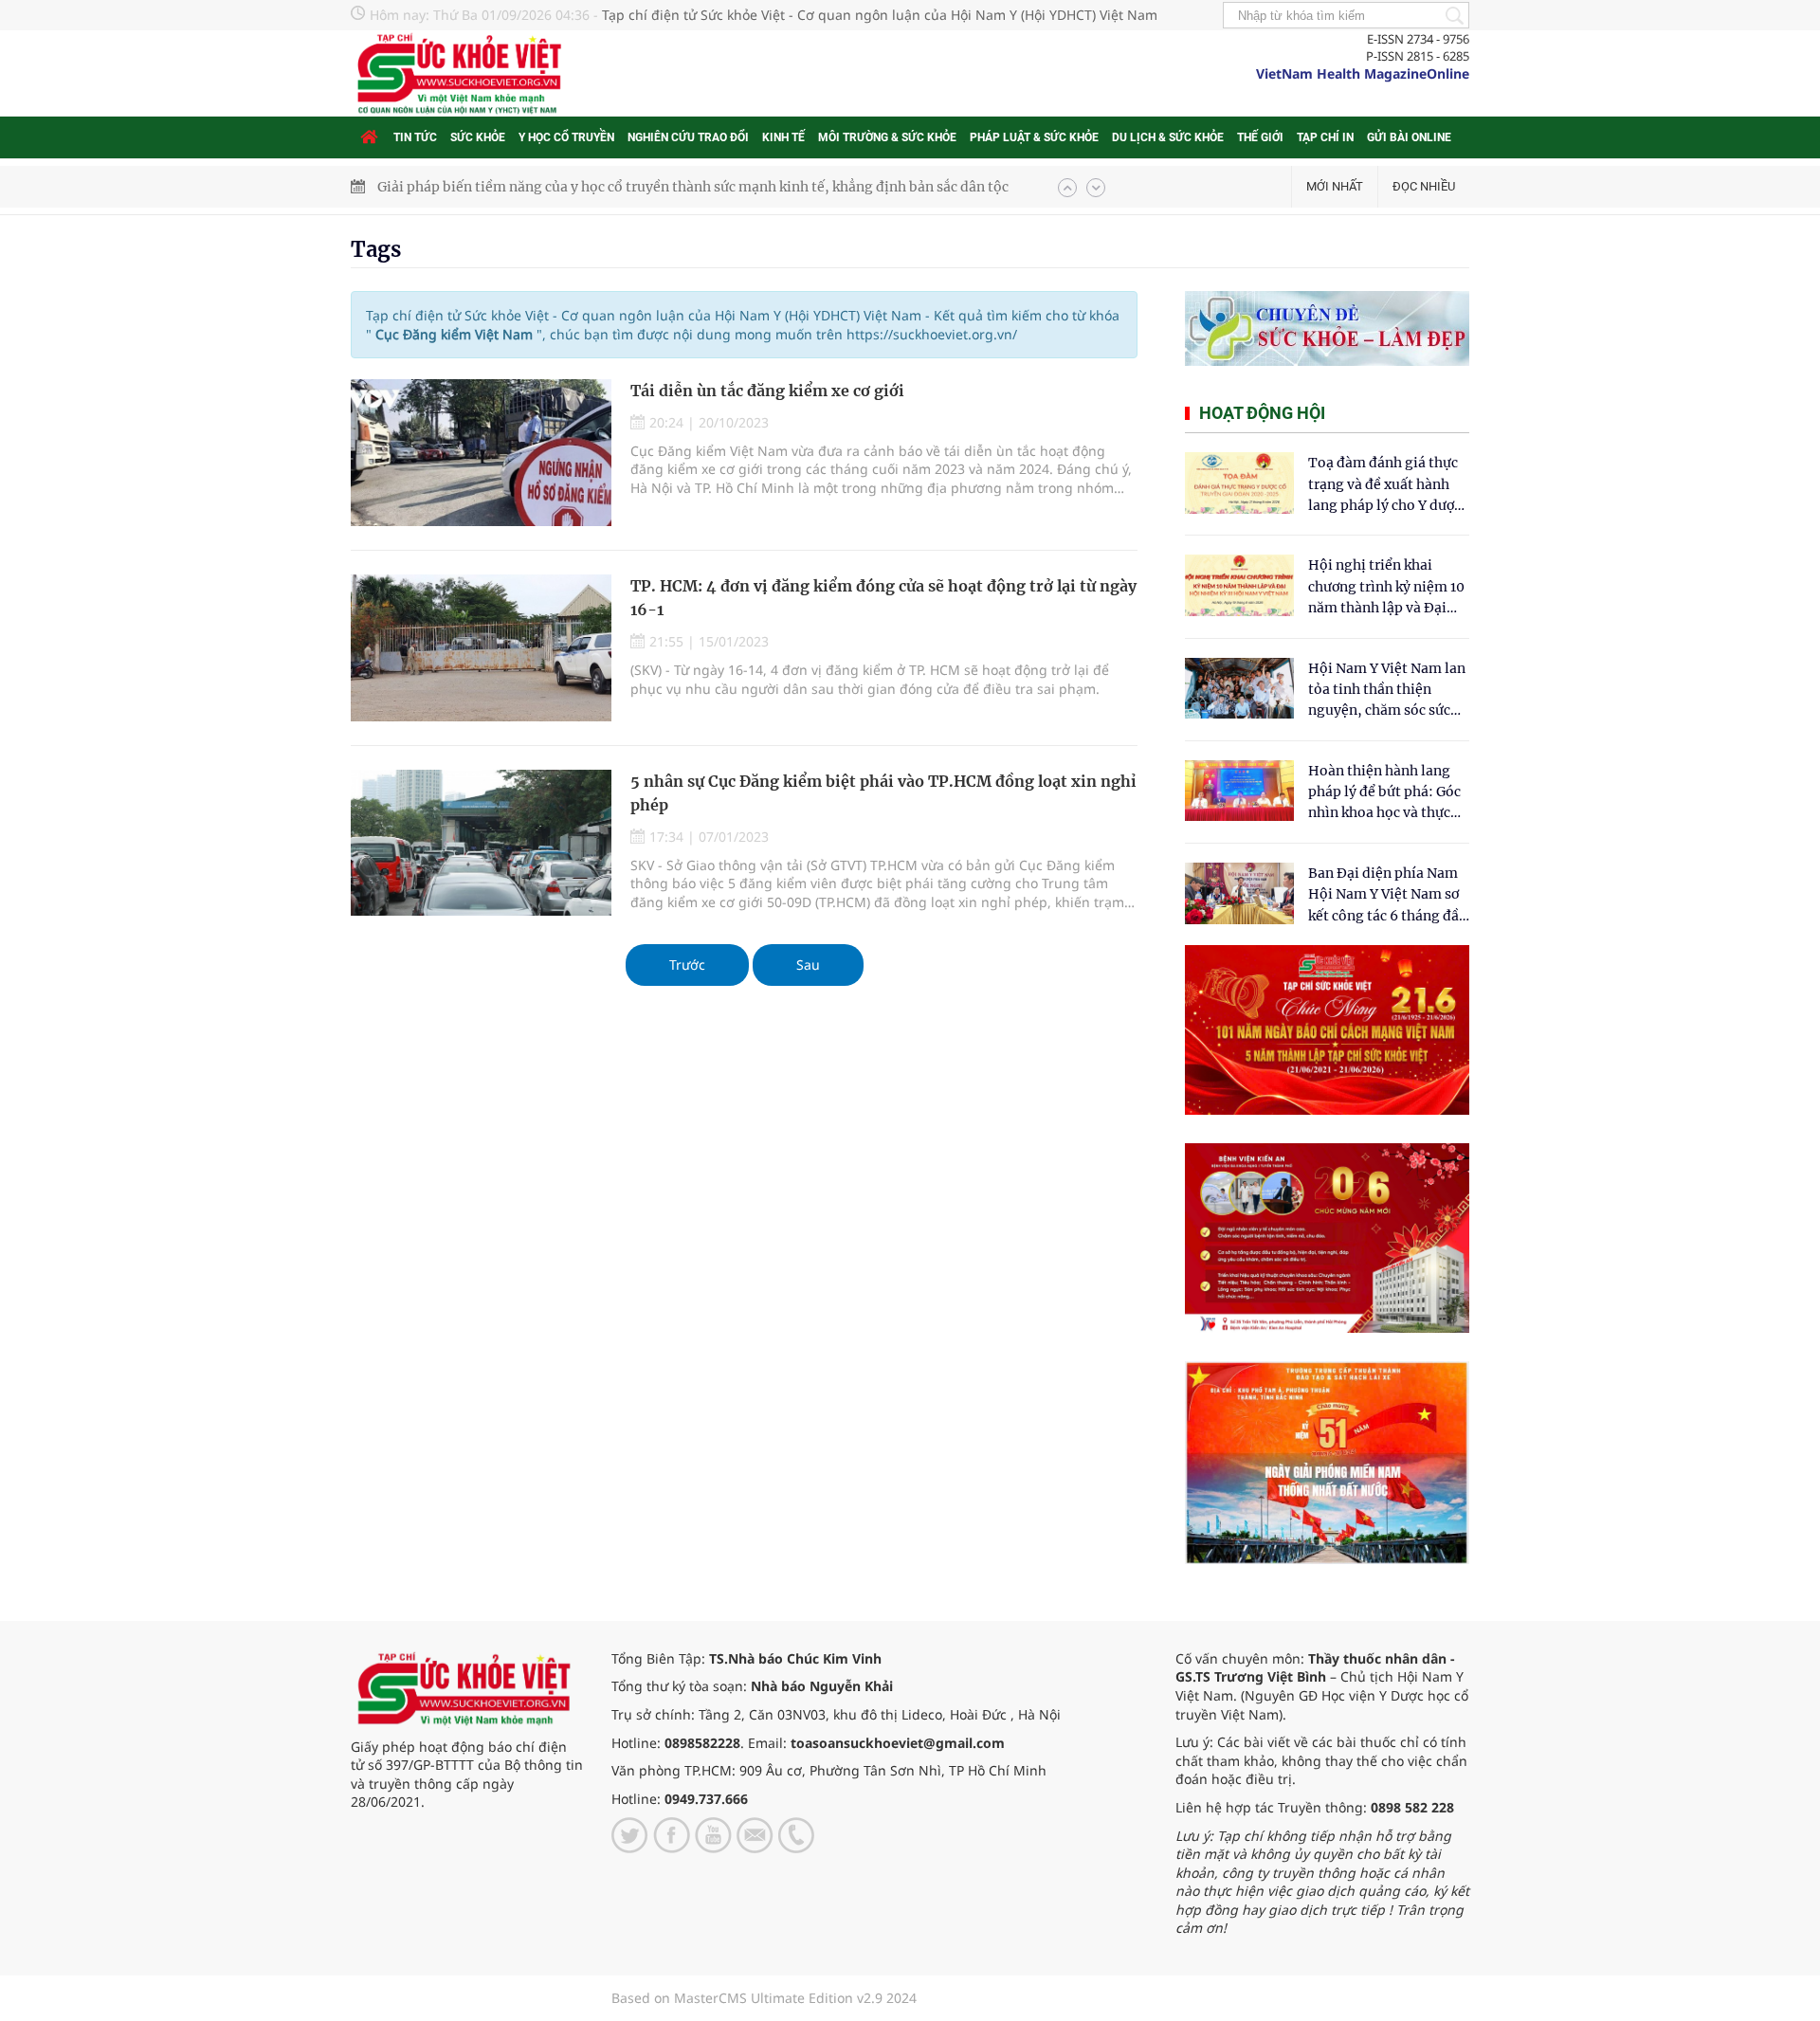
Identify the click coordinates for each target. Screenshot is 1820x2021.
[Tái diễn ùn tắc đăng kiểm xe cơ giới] (481, 453)
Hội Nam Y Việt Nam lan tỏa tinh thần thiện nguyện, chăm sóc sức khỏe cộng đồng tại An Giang (1387, 691)
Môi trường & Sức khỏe (887, 137)
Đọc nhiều (1424, 186)
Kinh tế (783, 137)
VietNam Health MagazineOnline (1363, 73)
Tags (376, 249)
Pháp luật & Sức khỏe (1034, 137)
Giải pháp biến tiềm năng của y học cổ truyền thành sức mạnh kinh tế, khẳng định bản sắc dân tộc (693, 187)
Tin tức (415, 137)
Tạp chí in (1325, 137)
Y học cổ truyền (566, 137)
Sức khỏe (478, 137)
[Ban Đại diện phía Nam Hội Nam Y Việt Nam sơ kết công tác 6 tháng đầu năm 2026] (1239, 893)
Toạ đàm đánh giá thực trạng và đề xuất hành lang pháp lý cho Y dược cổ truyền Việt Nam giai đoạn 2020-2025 (1385, 485)
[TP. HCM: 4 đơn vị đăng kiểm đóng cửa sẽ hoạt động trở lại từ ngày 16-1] (481, 648)
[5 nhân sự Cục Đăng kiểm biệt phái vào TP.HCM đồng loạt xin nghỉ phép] (481, 843)
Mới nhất (1335, 186)
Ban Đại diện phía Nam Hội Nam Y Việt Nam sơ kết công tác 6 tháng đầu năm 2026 (1388, 895)
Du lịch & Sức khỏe (1168, 137)
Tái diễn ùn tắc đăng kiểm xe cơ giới (767, 391)
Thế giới (1260, 137)
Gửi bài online (1409, 137)
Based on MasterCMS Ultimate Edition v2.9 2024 (764, 1998)
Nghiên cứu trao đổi (688, 137)
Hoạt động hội (1262, 413)
